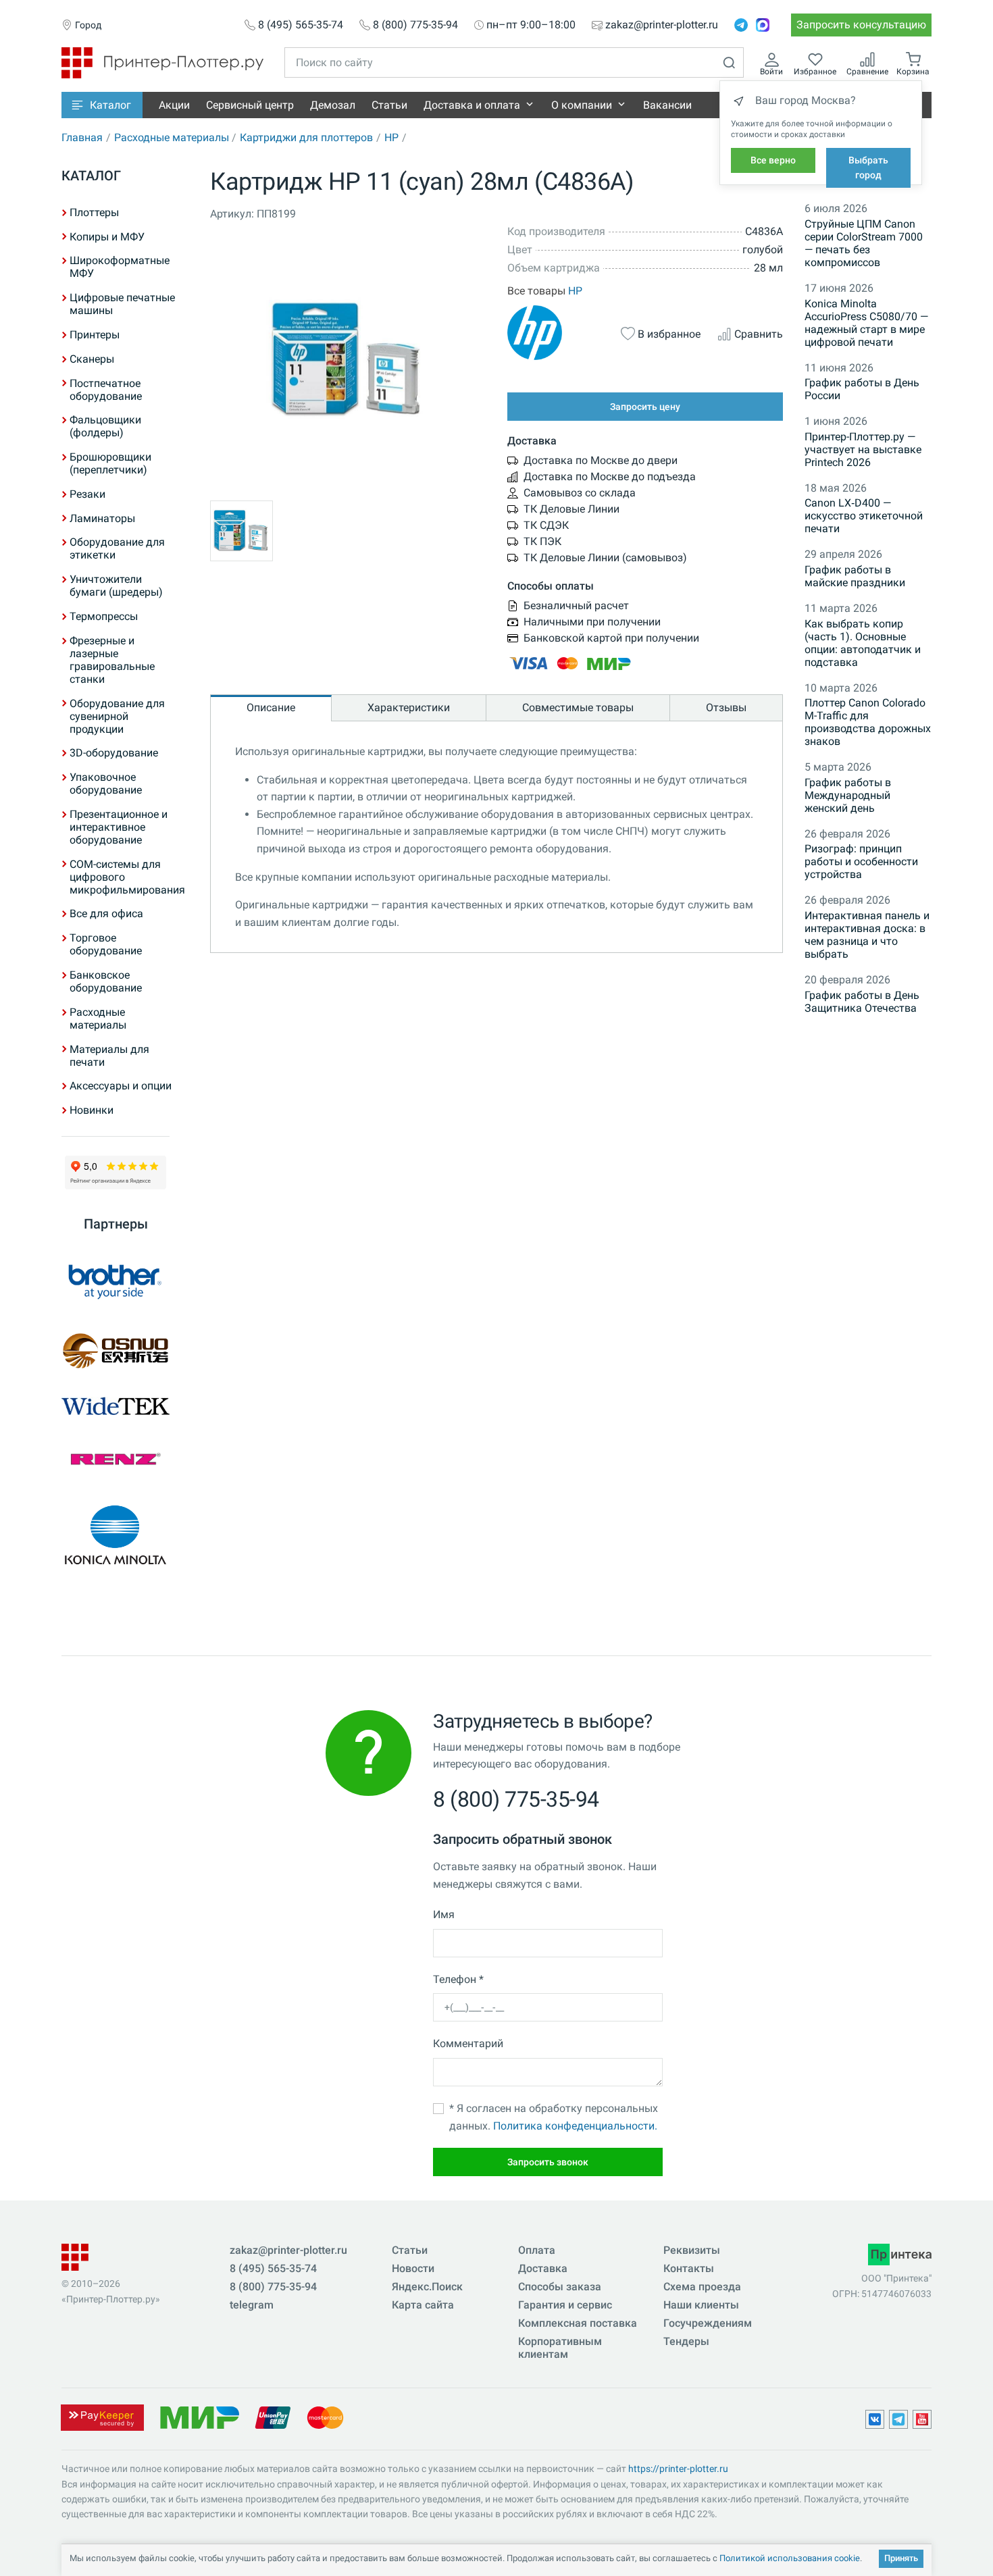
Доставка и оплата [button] (472, 105)
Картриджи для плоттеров (306, 137)
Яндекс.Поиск (427, 2287)
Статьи (389, 105)
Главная (82, 137)
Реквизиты (692, 2250)
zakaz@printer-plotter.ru (662, 25)
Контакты (689, 2268)
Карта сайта (423, 2305)
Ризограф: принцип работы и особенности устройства (861, 861)
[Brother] (116, 1281)
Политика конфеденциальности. (575, 2126)
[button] (102, 105)
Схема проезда (702, 2287)
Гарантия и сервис (565, 2305)
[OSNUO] (116, 1351)
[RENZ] (116, 1459)
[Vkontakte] (875, 2419)
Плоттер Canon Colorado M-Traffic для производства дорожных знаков (868, 722)
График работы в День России (862, 389)
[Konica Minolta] (116, 1535)
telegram (252, 2305)
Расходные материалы (172, 137)
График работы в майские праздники (855, 576)
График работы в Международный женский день (848, 795)
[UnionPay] (273, 2417)
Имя (444, 1914)
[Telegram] (741, 25)
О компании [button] (582, 105)
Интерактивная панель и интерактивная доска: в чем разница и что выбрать (867, 935)
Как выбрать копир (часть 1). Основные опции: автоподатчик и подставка (863, 643)
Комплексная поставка (578, 2323)
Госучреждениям (708, 2323)
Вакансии (667, 105)
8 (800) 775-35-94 (415, 25)
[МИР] (199, 2417)
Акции (174, 105)
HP (391, 137)
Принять (901, 2558)
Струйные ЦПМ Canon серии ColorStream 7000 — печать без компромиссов (864, 243)
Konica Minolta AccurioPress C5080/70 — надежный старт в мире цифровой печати (866, 323)
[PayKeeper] (102, 2417)
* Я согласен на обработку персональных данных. (554, 2117)
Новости (413, 2268)
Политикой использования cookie (790, 2558)
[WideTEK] (116, 1406)
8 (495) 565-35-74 (301, 25)
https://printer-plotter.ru (678, 2469)
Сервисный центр (250, 105)
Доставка (543, 2268)
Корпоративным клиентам (560, 2348)
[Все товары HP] (556, 333)
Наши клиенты (701, 2305)
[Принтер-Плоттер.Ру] (162, 62)
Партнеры (116, 1224)
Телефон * (458, 1979)
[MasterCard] (325, 2417)
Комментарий (468, 2043)
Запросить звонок (548, 2162)
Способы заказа (560, 2287)
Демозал (333, 105)
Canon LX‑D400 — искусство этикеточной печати (864, 516)
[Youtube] (922, 2419)
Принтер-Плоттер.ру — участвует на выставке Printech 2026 (863, 449)
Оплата (537, 2250)
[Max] (763, 25)
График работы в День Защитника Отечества (862, 1002)
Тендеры (686, 2341)
